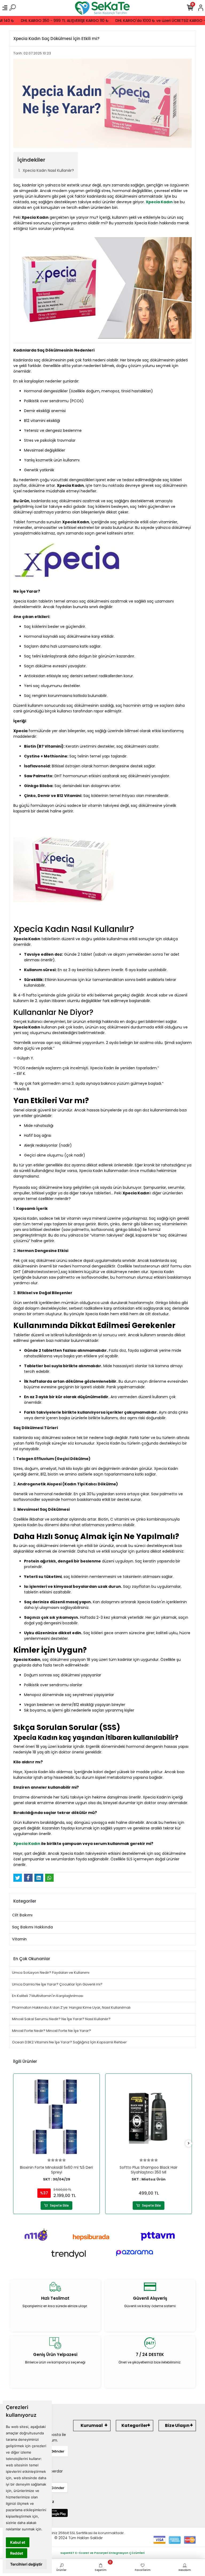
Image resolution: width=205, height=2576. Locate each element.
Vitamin (19, 1939)
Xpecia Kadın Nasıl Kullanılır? (48, 170)
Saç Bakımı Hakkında (32, 1927)
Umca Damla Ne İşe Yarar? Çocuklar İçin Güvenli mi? (57, 1984)
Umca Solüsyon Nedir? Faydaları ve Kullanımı (51, 1973)
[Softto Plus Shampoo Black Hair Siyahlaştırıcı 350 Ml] (56, 2117)
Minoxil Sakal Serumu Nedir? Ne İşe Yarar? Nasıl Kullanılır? (61, 2019)
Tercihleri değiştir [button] (26, 2564)
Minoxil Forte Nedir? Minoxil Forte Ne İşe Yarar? (52, 2031)
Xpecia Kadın (27, 1844)
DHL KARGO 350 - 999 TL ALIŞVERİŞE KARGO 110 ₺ (53, 21)
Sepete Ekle (59, 2205)
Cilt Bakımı (22, 1915)
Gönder (58, 2451)
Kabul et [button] (18, 2542)
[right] (189, 2144)
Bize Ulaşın (177, 2425)
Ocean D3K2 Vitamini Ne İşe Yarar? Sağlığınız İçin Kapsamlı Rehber (69, 2042)
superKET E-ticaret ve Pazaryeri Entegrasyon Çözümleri (103, 2553)
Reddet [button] (17, 2553)
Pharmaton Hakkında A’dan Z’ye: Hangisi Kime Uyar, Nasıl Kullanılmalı (71, 2007)
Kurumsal (92, 2425)
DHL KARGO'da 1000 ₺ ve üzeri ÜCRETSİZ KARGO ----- (153, 21)
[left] (17, 2144)
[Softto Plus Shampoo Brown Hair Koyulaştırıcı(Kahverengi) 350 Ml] (149, 2117)
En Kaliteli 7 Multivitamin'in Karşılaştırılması (48, 1996)
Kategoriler (135, 2425)
